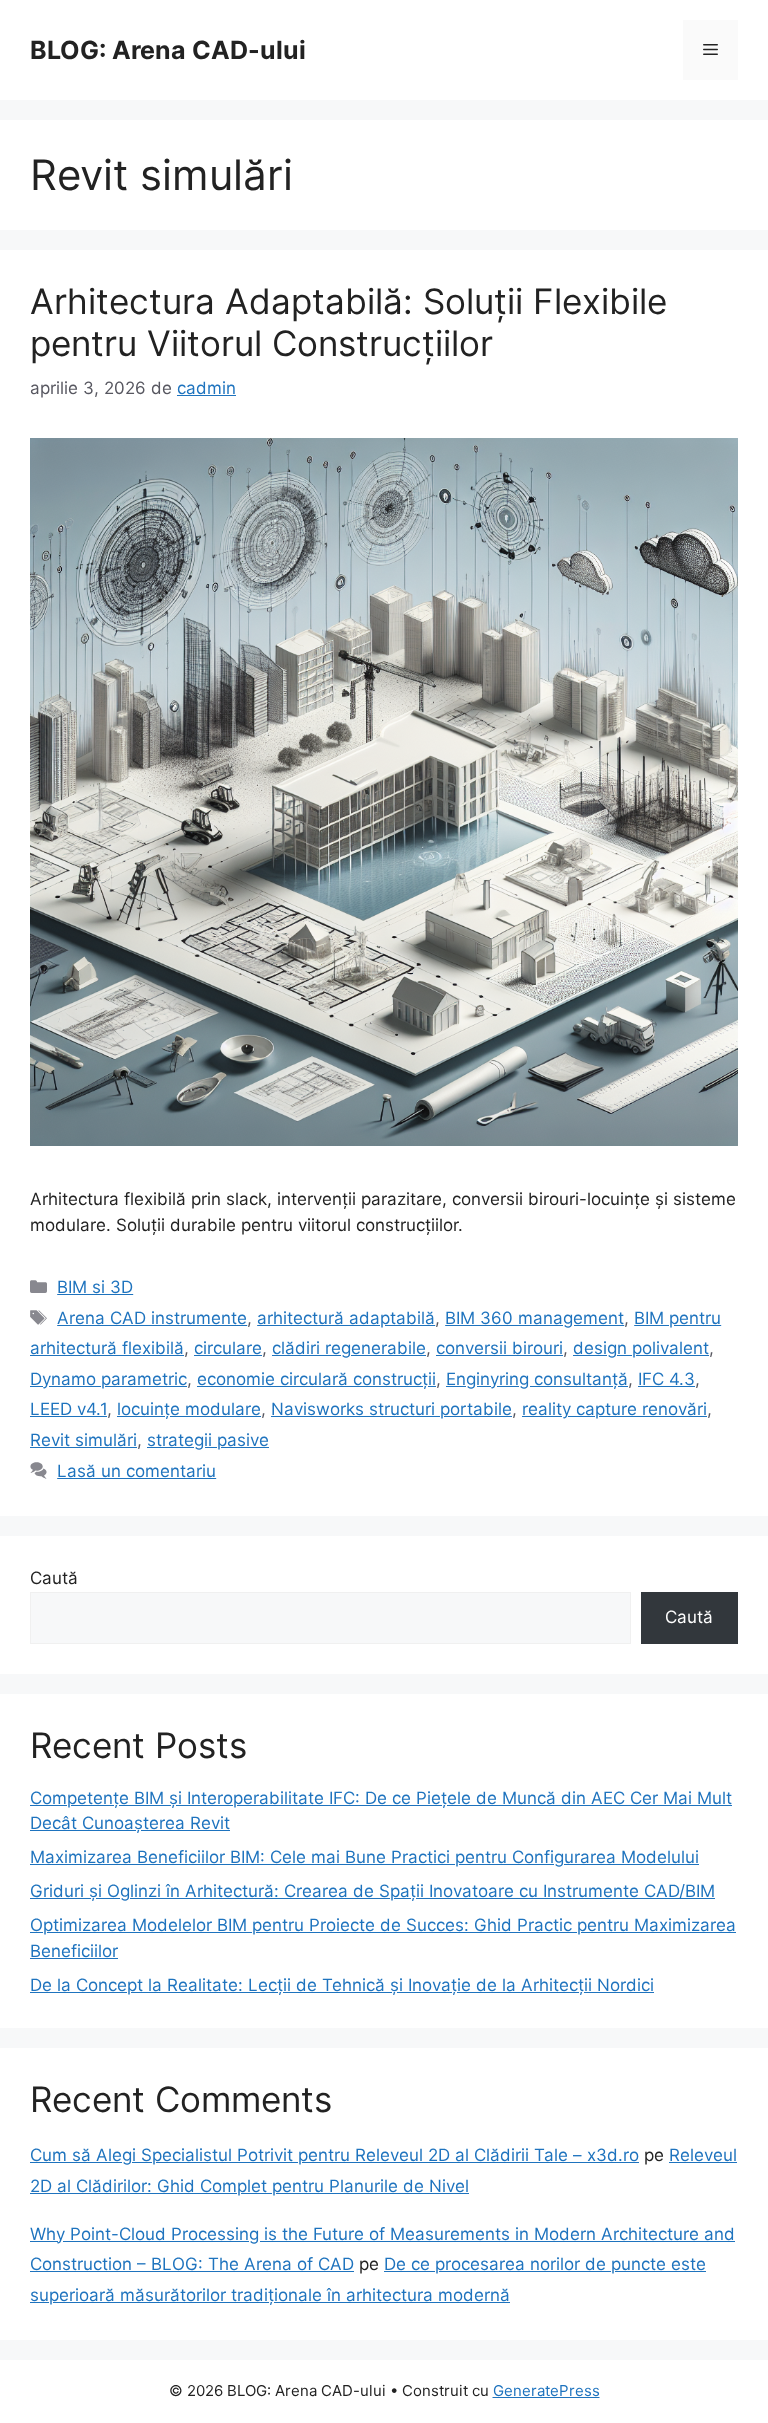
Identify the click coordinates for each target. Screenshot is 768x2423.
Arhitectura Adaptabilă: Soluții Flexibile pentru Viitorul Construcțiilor (348, 322)
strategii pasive (208, 1440)
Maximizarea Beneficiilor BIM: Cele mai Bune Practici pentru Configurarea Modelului (364, 1857)
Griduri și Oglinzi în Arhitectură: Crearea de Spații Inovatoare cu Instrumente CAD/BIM (372, 1891)
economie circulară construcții (316, 1379)
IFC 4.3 (666, 1379)
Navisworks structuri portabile (391, 1409)
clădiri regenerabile (349, 1348)
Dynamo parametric (108, 1379)
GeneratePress (546, 2390)
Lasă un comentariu (136, 1471)
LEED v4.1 (68, 1409)
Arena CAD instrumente (152, 1318)
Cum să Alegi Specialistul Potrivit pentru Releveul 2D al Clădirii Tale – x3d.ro (334, 2155)
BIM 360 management (534, 1318)
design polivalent (641, 1348)
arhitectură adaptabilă (346, 1318)
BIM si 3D (95, 1287)
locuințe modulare (189, 1409)
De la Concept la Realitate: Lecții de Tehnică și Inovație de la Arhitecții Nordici (342, 1985)
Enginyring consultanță (537, 1379)
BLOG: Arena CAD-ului (168, 50)
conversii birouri (499, 1348)
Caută (54, 1578)
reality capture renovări (614, 1409)
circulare (228, 1348)
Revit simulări (83, 1440)
